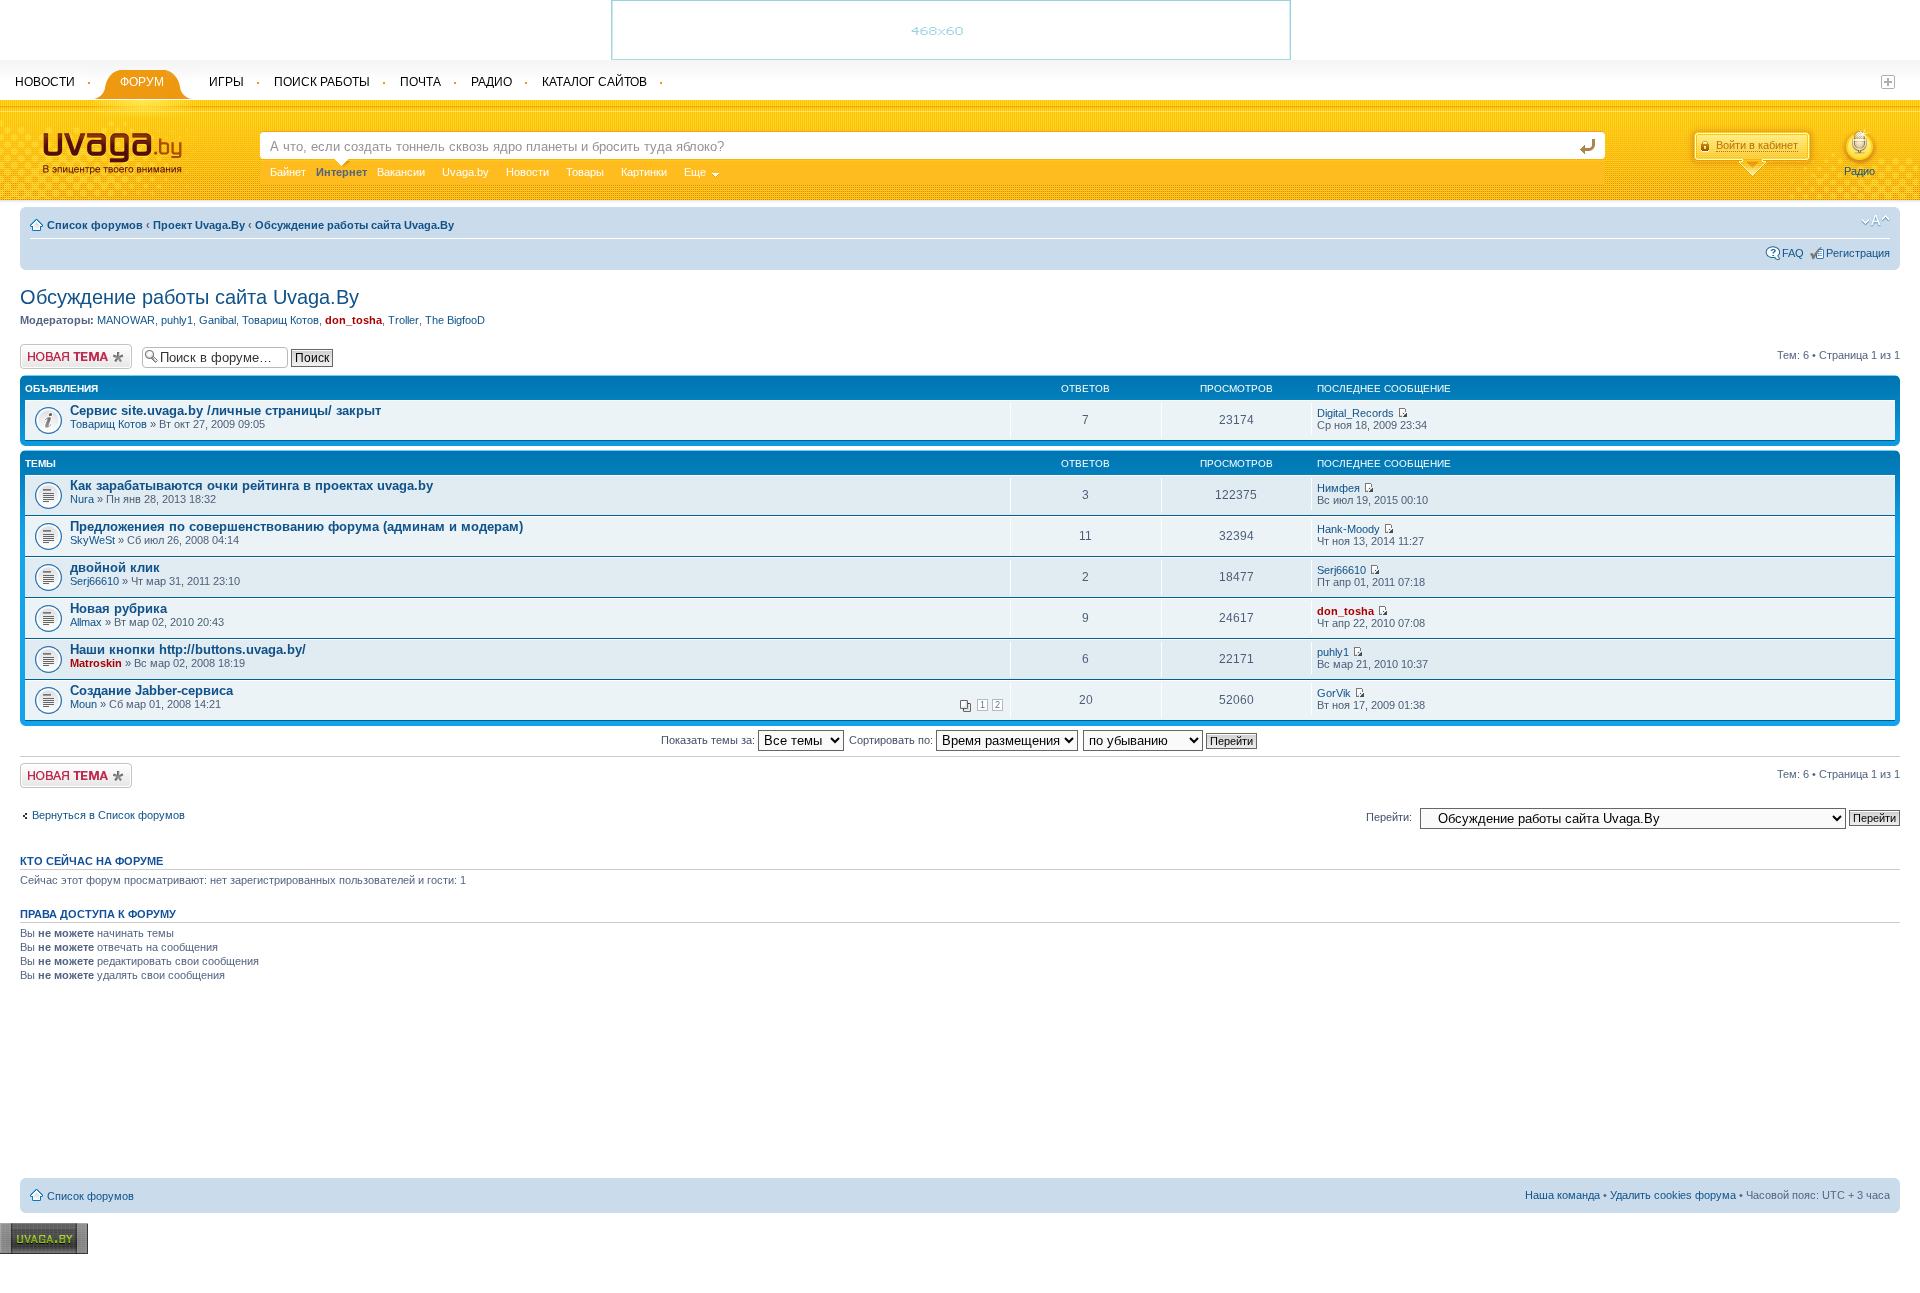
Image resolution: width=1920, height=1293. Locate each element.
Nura (82, 499)
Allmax (86, 622)
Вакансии (401, 172)
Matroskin (96, 663)
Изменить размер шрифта (1875, 221)
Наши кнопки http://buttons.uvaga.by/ (188, 649)
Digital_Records (1355, 413)
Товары (585, 172)
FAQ (1793, 253)
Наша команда (1562, 1195)
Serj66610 (94, 581)
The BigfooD (455, 320)
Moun (83, 704)
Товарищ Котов (280, 320)
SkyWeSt (92, 540)
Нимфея (1338, 488)
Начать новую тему (70, 350)
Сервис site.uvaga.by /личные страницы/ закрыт (225, 410)
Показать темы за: (709, 740)
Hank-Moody (1348, 529)
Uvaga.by (465, 172)
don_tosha (353, 320)
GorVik (1334, 693)
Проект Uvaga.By (199, 225)
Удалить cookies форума (1673, 1195)
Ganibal (217, 320)
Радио (1859, 171)
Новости (527, 172)
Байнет (288, 172)
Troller (403, 320)
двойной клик (115, 567)
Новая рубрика (118, 608)
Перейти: (1389, 817)
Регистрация (1858, 253)
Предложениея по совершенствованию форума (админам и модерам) (296, 526)
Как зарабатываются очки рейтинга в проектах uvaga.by (251, 485)
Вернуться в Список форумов (108, 815)
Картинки (644, 172)
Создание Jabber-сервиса (151, 690)
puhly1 (177, 320)
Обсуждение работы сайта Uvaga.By (354, 225)
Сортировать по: (892, 740)
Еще (695, 172)
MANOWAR (126, 320)
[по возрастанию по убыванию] (1171, 740)
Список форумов (95, 225)
